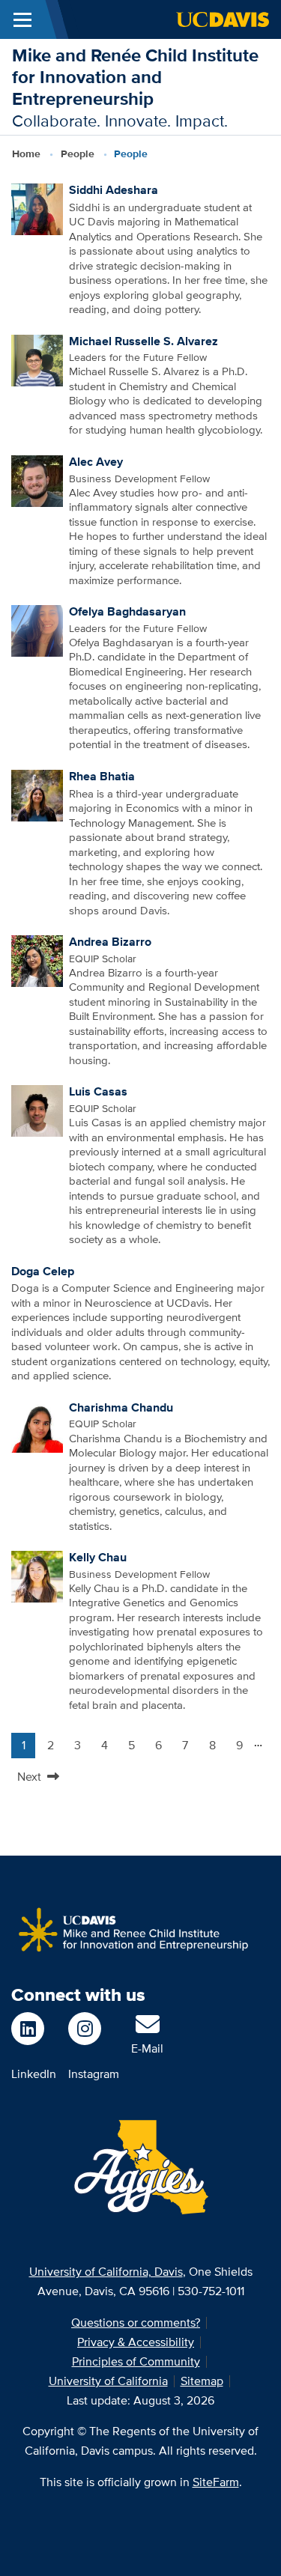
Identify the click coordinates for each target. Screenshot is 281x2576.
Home (26, 154)
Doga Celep (43, 1271)
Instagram (94, 2074)
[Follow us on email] (148, 2029)
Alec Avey (96, 462)
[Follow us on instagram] (94, 2029)
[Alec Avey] (37, 480)
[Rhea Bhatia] (37, 795)
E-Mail (147, 2048)
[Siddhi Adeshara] (37, 208)
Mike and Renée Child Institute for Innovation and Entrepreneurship (135, 77)
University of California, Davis (106, 2272)
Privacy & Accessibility (136, 2342)
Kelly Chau (98, 1557)
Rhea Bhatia (102, 776)
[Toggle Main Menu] (22, 19)
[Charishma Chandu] (37, 1426)
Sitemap (202, 2381)
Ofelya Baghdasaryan (127, 611)
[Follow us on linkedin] (34, 2029)
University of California (108, 2381)
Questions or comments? (136, 2323)
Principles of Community (136, 2361)
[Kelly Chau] (37, 1576)
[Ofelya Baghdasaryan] (37, 630)
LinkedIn (34, 2074)
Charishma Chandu (121, 1407)
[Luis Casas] (37, 1110)
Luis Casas (98, 1091)
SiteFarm (216, 2482)
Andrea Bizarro (110, 942)
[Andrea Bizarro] (37, 960)
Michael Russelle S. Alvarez (143, 341)
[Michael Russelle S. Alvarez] (37, 359)
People (78, 154)
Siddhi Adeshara (114, 190)
